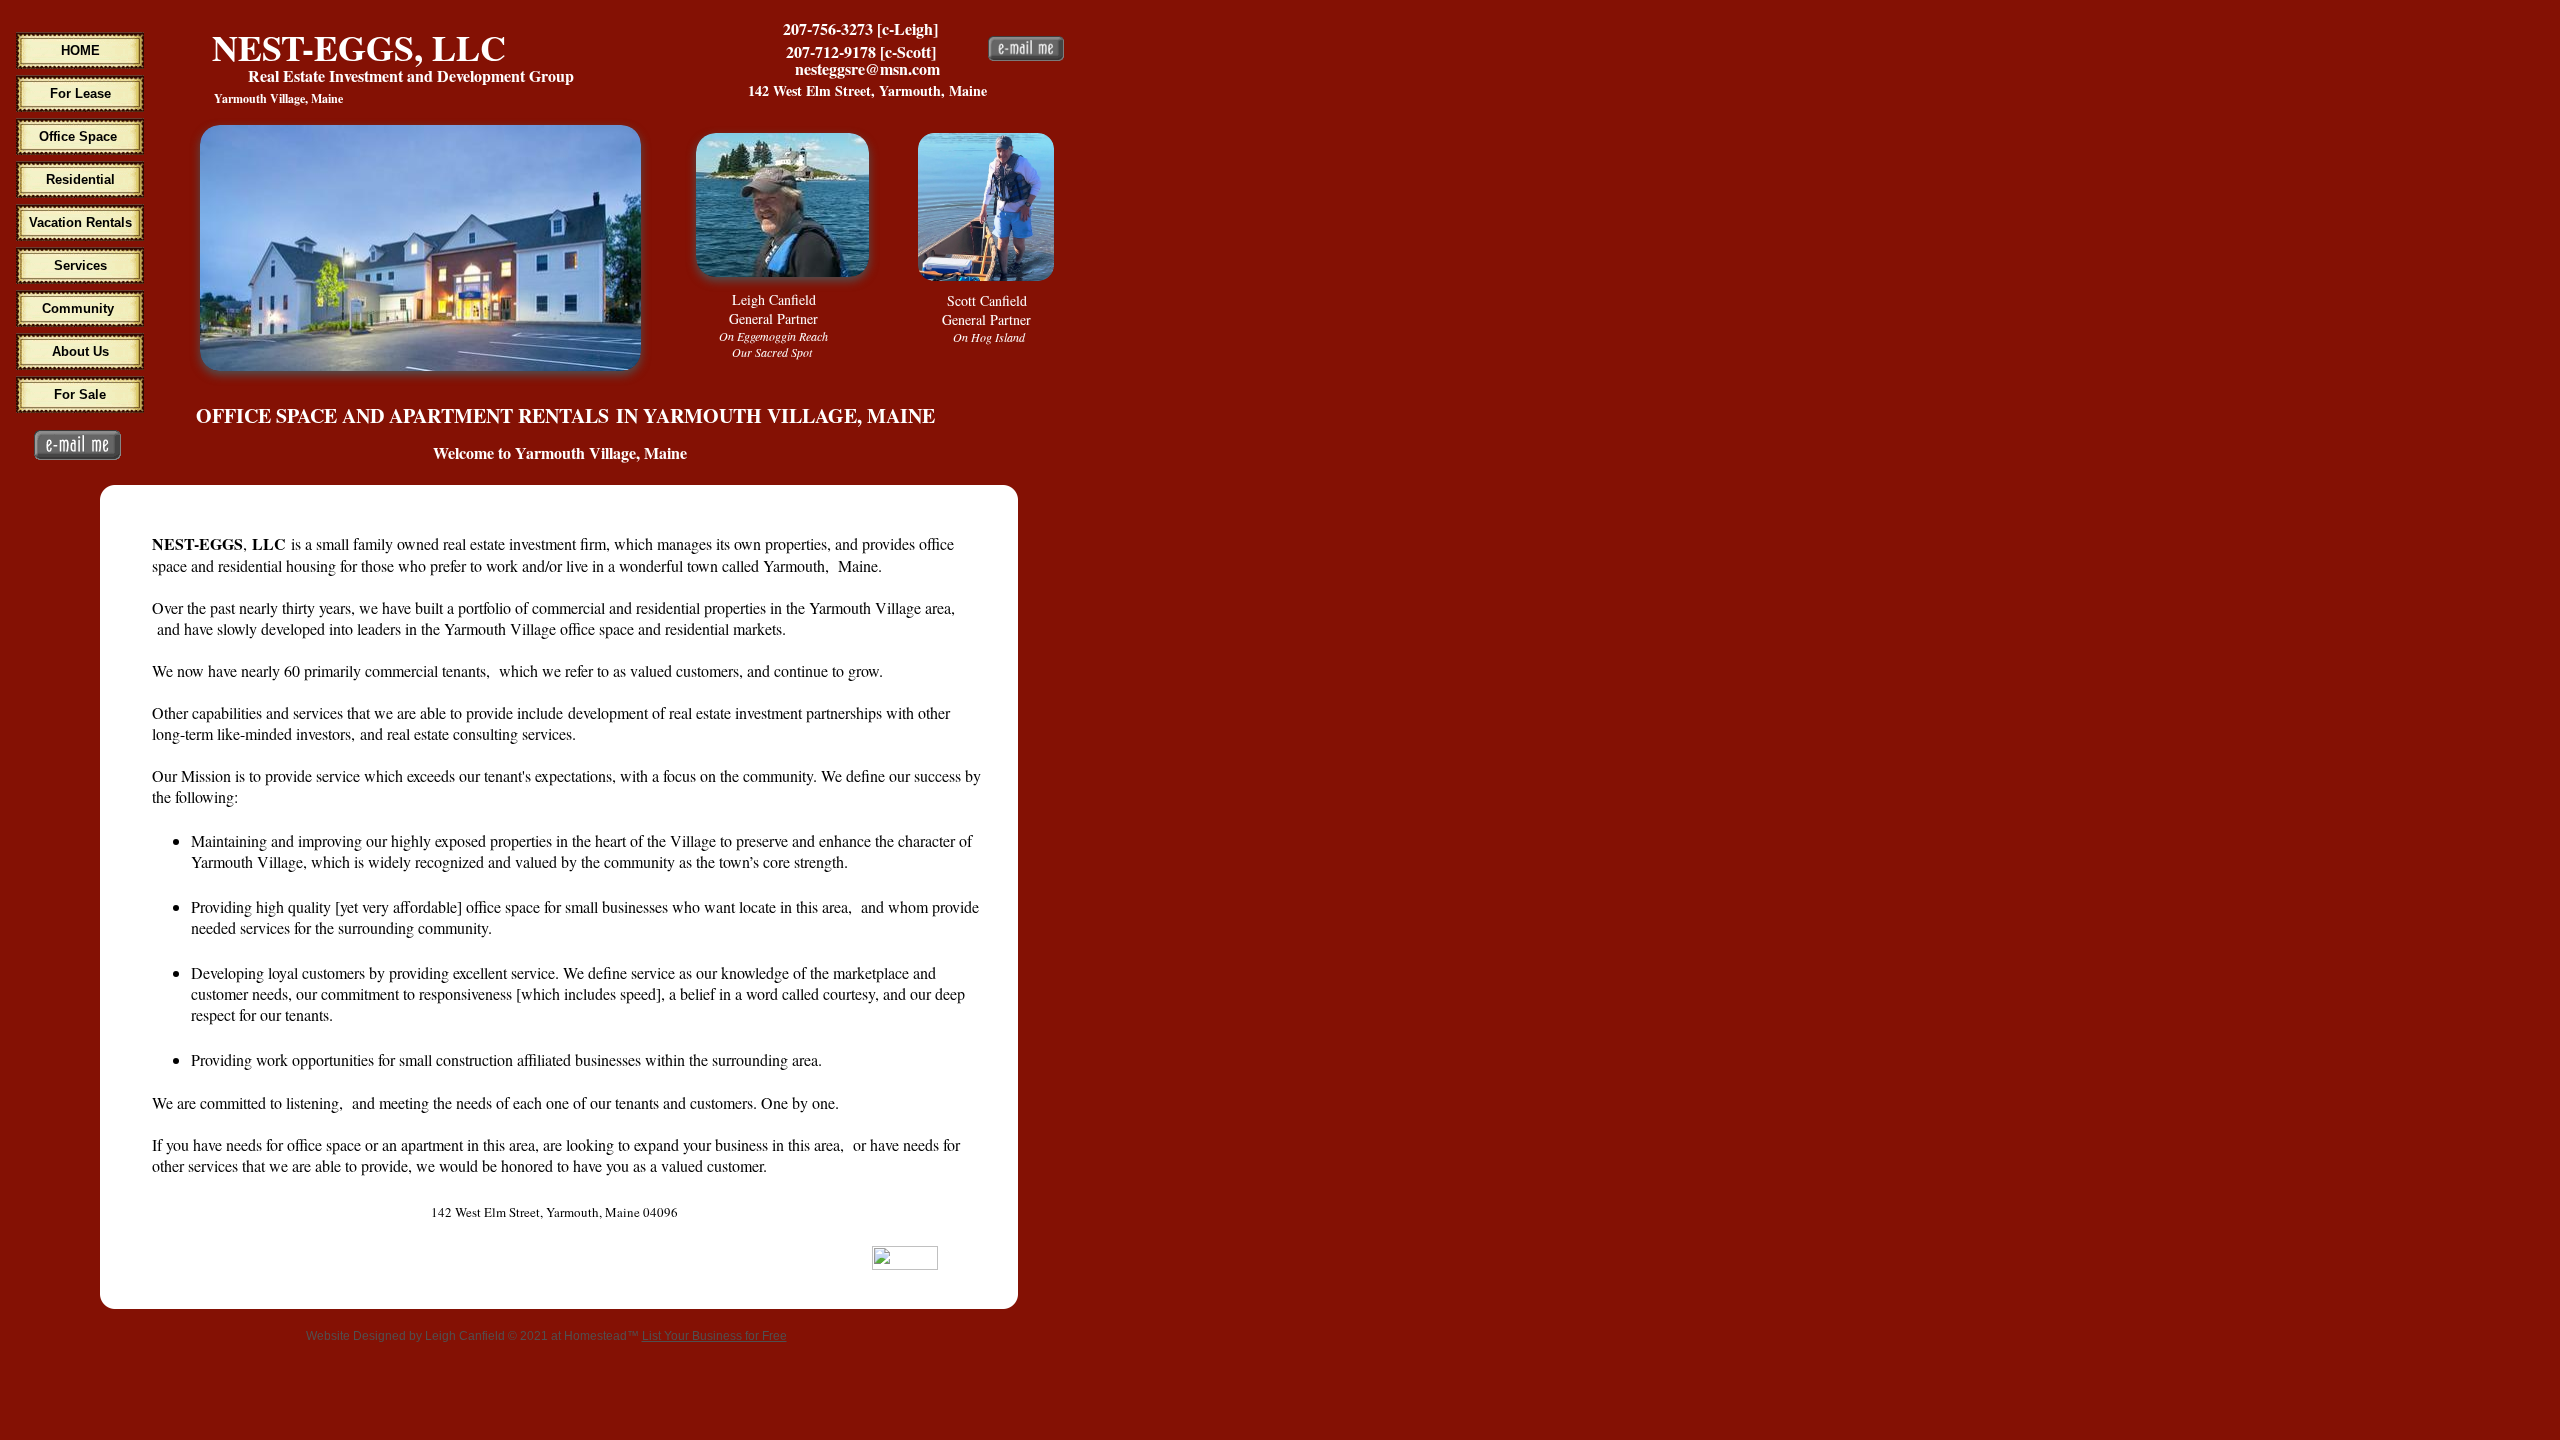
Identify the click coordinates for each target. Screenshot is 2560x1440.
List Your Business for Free (714, 1336)
